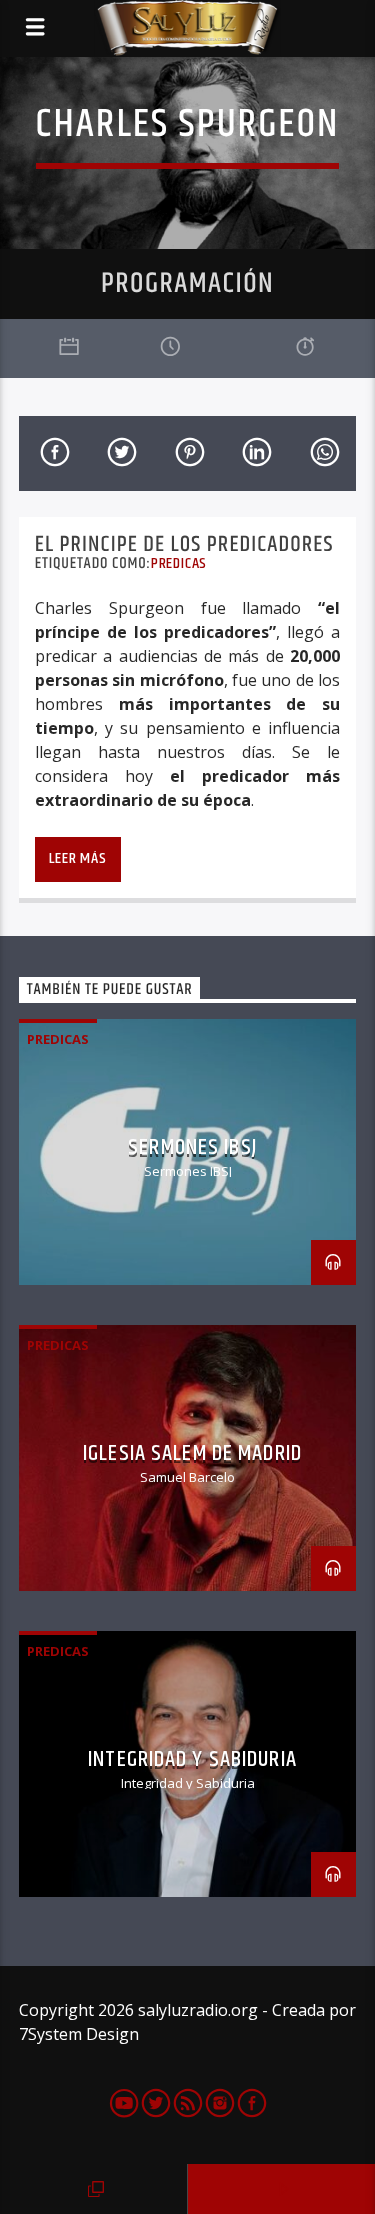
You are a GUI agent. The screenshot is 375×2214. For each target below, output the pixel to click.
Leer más (77, 858)
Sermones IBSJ (192, 1147)
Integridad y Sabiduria (192, 1759)
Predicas (179, 563)
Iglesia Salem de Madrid (192, 1453)
